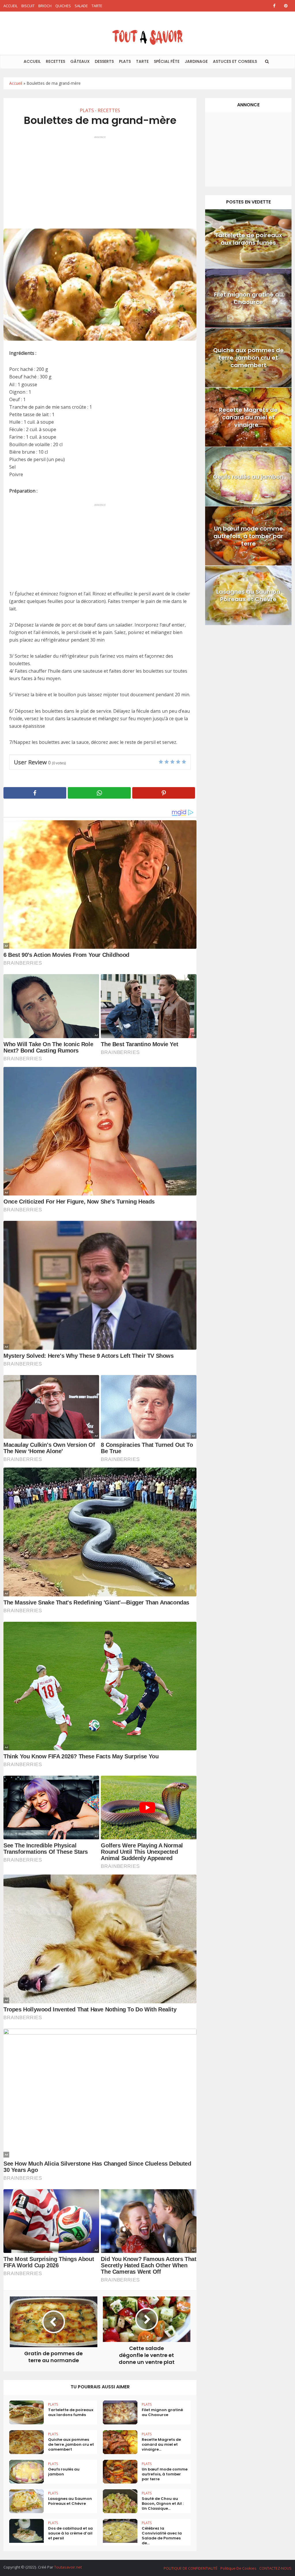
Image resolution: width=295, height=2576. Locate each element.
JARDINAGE (196, 61)
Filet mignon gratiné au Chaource (162, 2412)
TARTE (97, 6)
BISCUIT (28, 6)
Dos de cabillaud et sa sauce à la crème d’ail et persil (70, 2533)
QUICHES (63, 6)
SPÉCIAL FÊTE (167, 61)
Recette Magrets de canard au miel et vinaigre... (161, 2444)
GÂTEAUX (80, 61)
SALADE (81, 6)
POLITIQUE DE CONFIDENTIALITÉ (191, 2568)
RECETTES (55, 61)
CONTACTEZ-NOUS (275, 2568)
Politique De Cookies (238, 2568)
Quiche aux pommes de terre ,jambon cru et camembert (71, 2444)
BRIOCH (45, 6)
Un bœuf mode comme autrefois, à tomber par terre (165, 2474)
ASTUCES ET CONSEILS (235, 61)
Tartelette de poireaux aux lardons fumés (71, 2412)
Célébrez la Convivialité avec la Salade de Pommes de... (162, 2536)
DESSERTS (104, 61)
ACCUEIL (11, 6)
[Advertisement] (100, 180)
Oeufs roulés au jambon (64, 2472)
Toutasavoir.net (68, 2567)
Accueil (16, 83)
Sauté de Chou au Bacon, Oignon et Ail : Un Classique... (163, 2504)
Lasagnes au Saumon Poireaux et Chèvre (70, 2501)
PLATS (125, 61)
